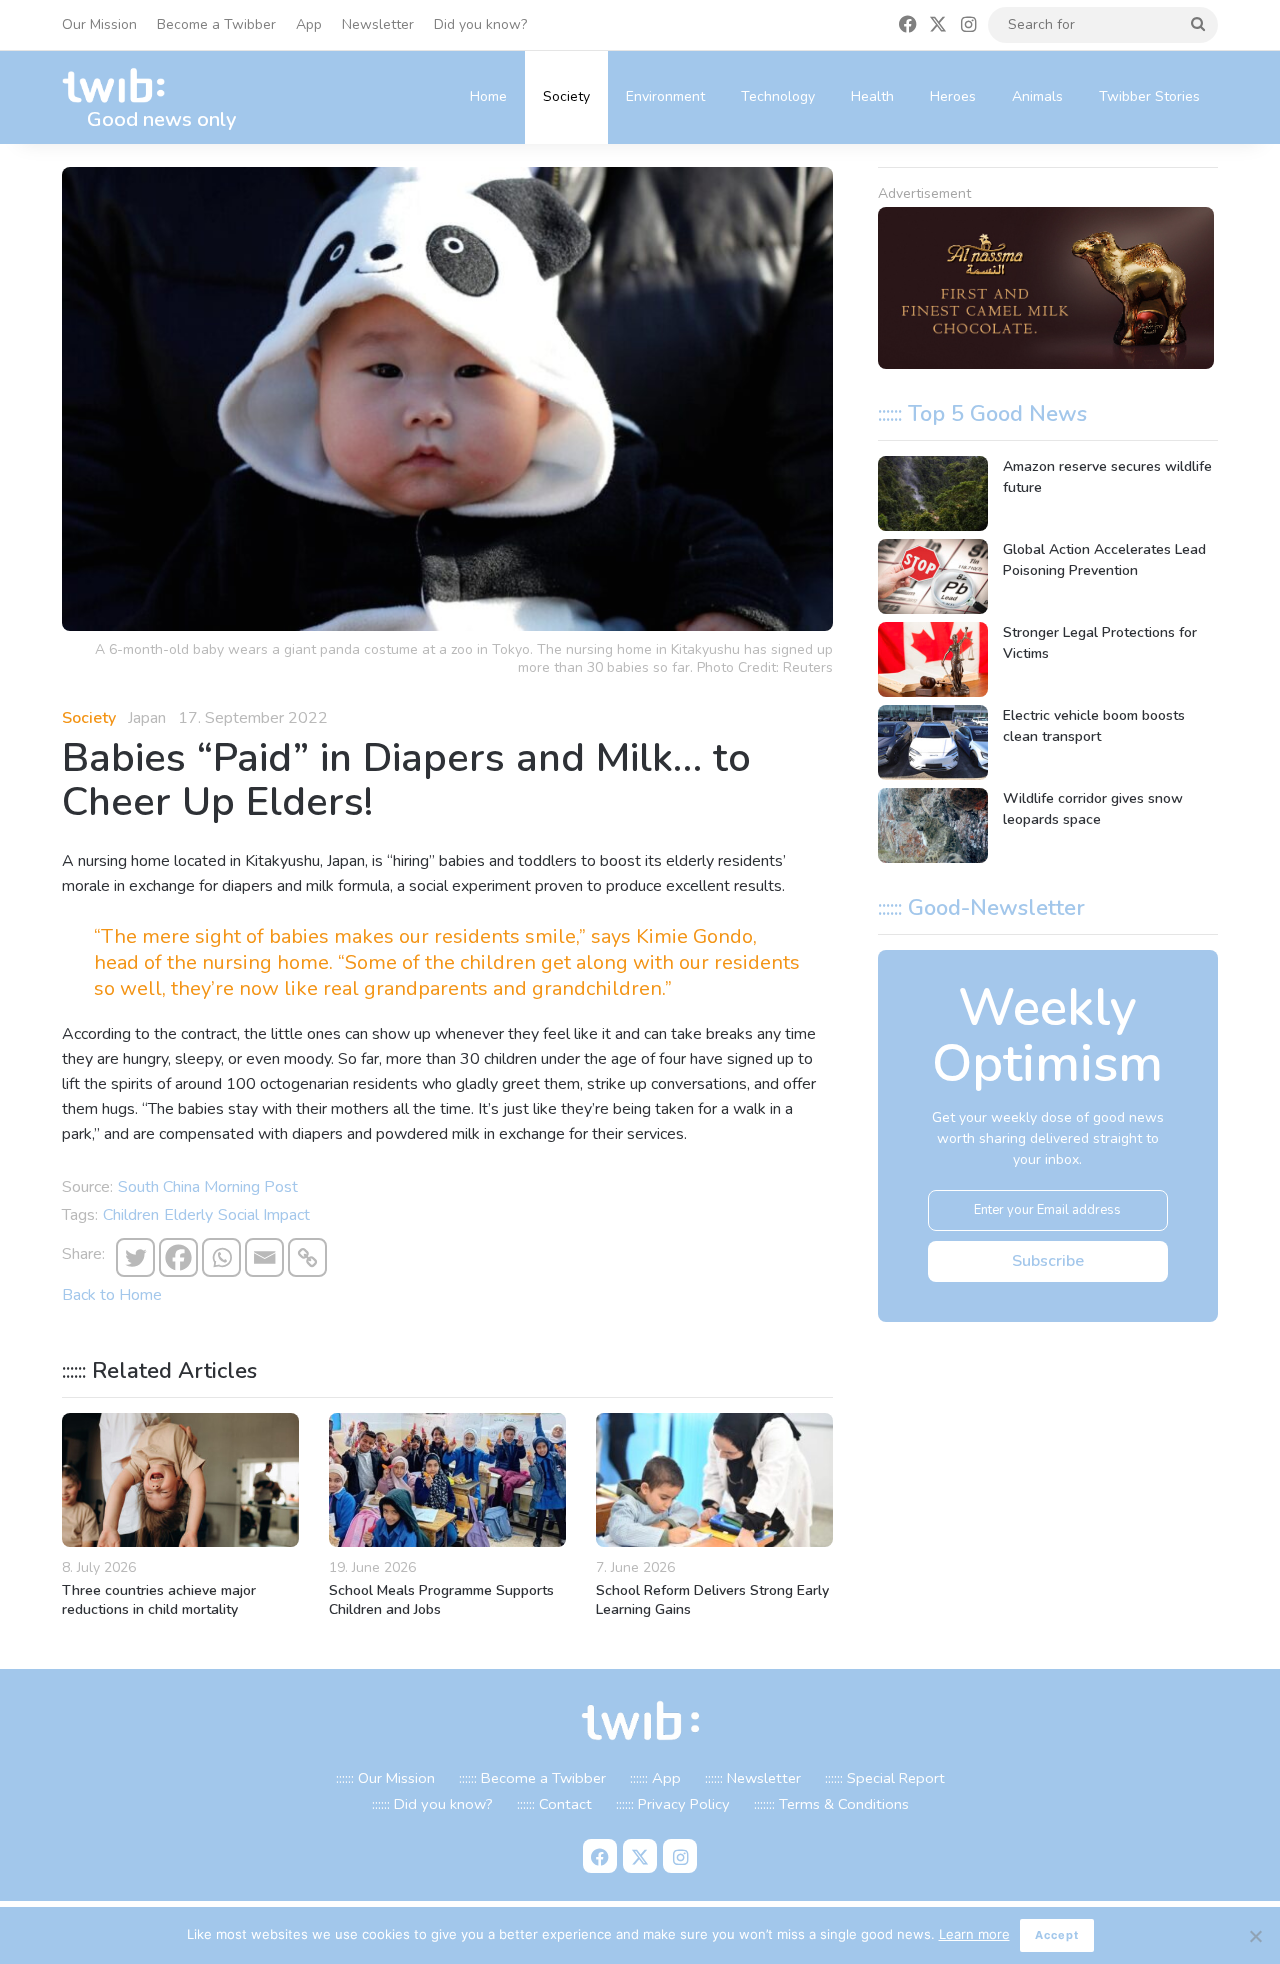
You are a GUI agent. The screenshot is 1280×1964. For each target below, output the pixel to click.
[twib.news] (122, 86)
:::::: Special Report (885, 1778)
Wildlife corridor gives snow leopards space (1093, 809)
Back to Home (112, 1295)
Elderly (188, 1215)
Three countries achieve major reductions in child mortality (159, 1600)
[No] (1255, 1936)
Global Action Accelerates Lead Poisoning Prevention (1104, 560)
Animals (1037, 96)
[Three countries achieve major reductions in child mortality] (180, 1480)
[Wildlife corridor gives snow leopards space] (933, 825)
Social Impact (264, 1215)
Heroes (953, 96)
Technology (778, 96)
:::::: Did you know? (432, 1804)
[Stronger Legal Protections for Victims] (933, 659)
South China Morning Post (208, 1187)
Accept (1057, 1935)
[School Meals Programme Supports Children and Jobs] (447, 1480)
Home (488, 96)
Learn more (974, 1934)
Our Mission (99, 24)
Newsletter (378, 24)
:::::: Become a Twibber (532, 1778)
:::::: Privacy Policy (673, 1804)
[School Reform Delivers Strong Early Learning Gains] (714, 1480)
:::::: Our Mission (385, 1778)
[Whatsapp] (221, 1257)
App (309, 24)
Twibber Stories (1149, 96)
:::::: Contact (554, 1804)
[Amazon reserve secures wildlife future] (933, 493)
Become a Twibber (216, 24)
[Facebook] (178, 1257)
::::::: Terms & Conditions (831, 1804)
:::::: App (655, 1778)
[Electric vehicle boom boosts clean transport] (933, 742)
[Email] (264, 1257)
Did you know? (480, 24)
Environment (665, 96)
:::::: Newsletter (753, 1778)
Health (872, 96)
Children (131, 1215)
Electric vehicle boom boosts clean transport (1094, 726)
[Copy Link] (307, 1257)
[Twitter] (135, 1257)
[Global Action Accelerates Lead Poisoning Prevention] (933, 576)
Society (566, 96)
